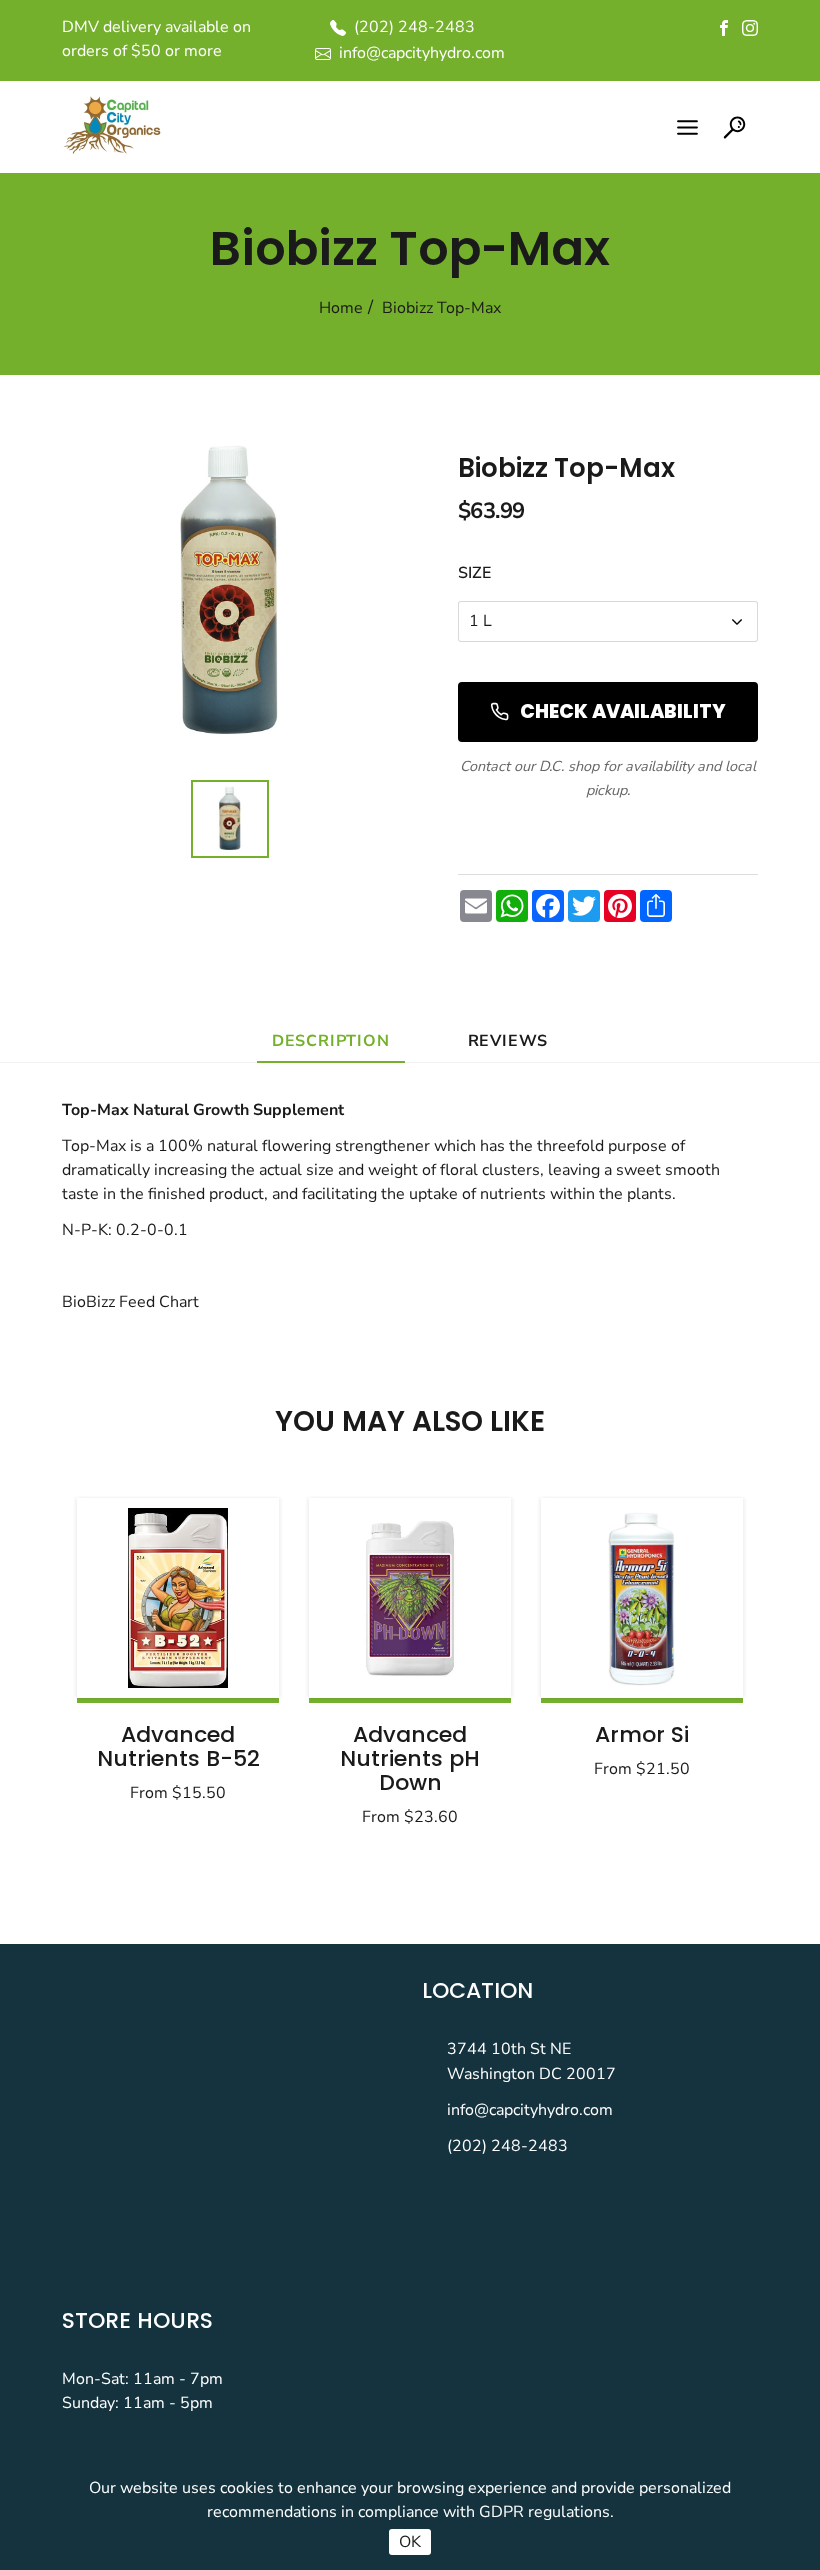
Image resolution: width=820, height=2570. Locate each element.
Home (341, 308)
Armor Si (642, 1734)
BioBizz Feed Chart (130, 1302)
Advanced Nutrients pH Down (410, 1758)
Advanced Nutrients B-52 (178, 1746)
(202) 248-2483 (507, 2146)
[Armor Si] (642, 1598)
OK (410, 2542)
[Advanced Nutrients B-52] (178, 1598)
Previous (142, 1656)
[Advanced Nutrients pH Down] (410, 1598)
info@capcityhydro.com (530, 2110)
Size (474, 573)
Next (678, 1656)
